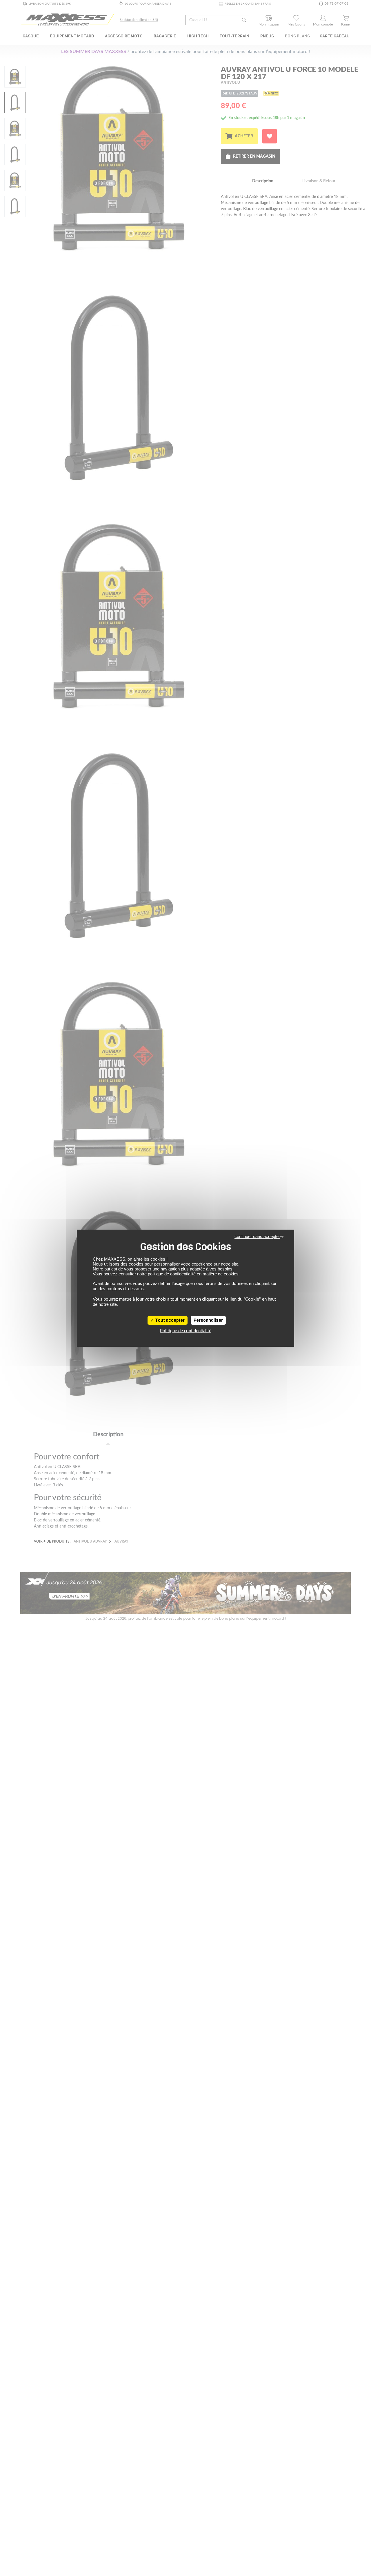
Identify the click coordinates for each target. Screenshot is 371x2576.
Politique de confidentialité (186, 1331)
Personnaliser (208, 1320)
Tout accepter (169, 1320)
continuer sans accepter (257, 1236)
